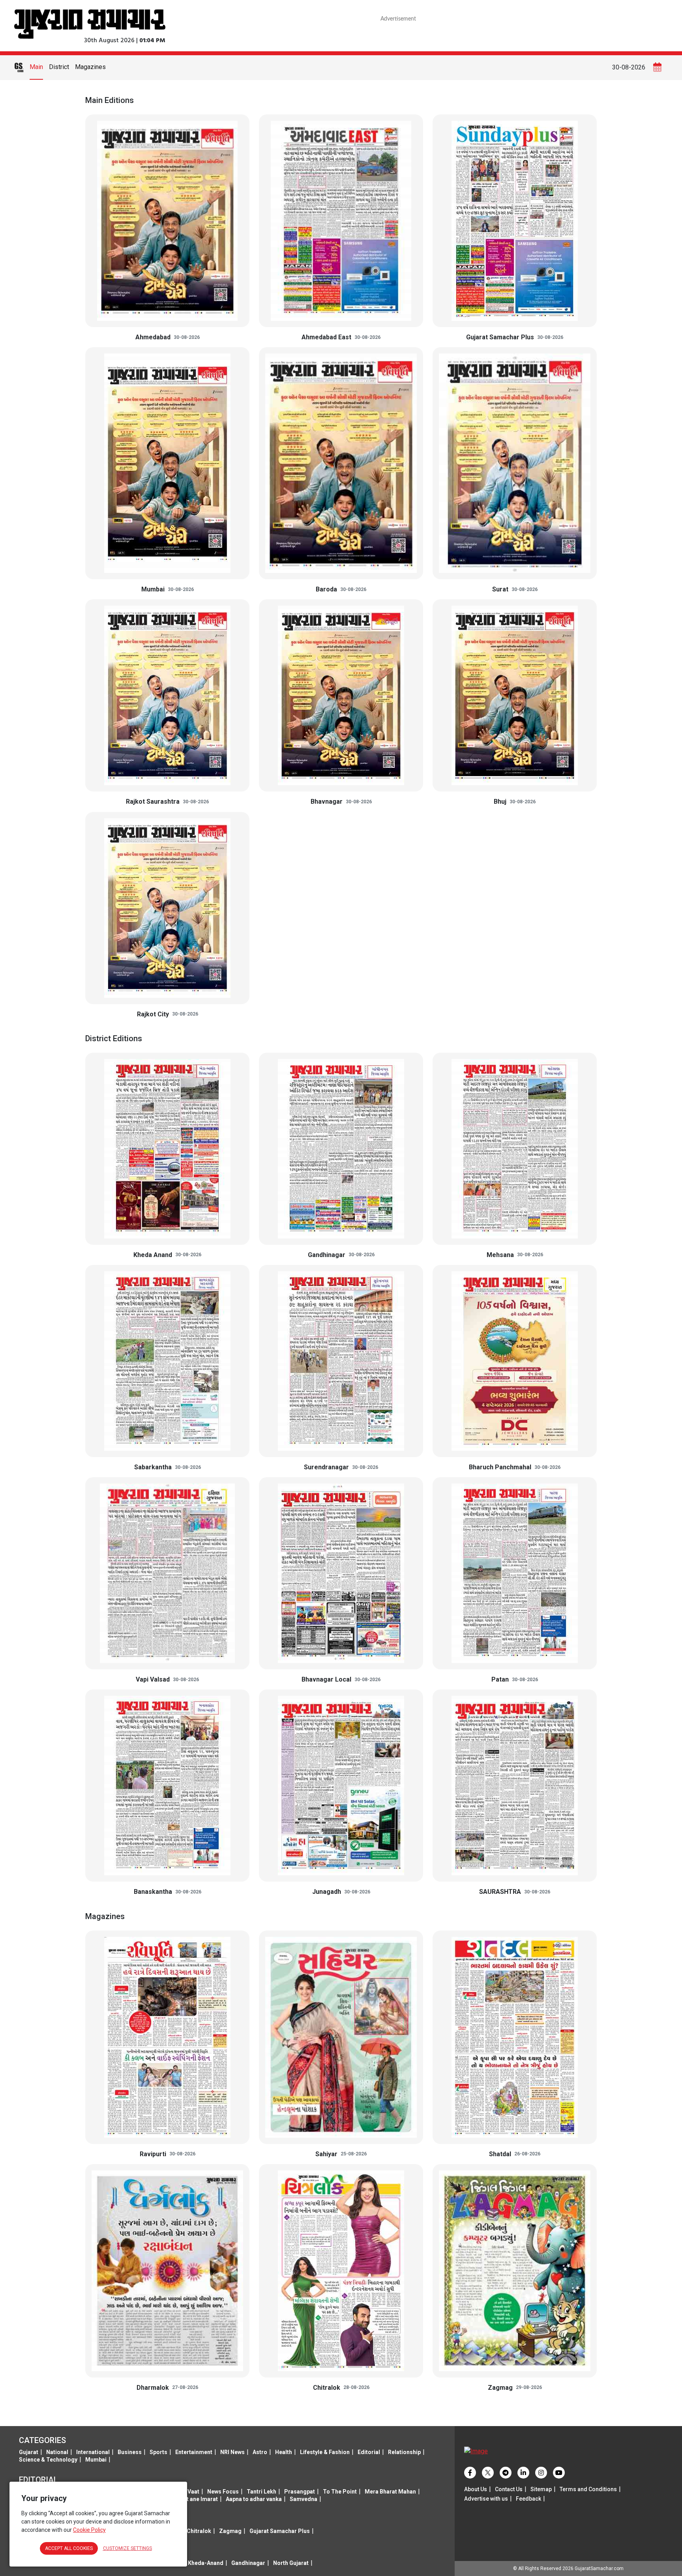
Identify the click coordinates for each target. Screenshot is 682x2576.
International (93, 2452)
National (57, 2452)
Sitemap (541, 2489)
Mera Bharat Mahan (390, 2492)
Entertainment (194, 2452)
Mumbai (96, 2460)
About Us (476, 2489)
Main (36, 67)
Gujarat (29, 2452)
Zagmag (230, 2531)
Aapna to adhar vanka (254, 2499)
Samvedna (304, 2499)
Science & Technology (48, 2460)
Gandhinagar (248, 2563)
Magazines (90, 67)
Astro (260, 2452)
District (59, 67)
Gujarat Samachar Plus (280, 2531)
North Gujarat (291, 2563)
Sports (158, 2452)
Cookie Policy (89, 2530)
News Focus (223, 2492)
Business (130, 2452)
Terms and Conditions (588, 2489)
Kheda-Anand (206, 2563)
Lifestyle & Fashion (325, 2452)
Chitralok (199, 2531)
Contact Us (509, 2489)
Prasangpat (300, 2492)
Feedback (528, 2499)
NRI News (232, 2452)
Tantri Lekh (261, 2492)
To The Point (340, 2492)
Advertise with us (486, 2499)
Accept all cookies (69, 2548)
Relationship (404, 2452)
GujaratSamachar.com (599, 2569)
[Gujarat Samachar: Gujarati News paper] (90, 23)
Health (284, 2452)
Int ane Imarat (200, 2499)
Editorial (369, 2452)
